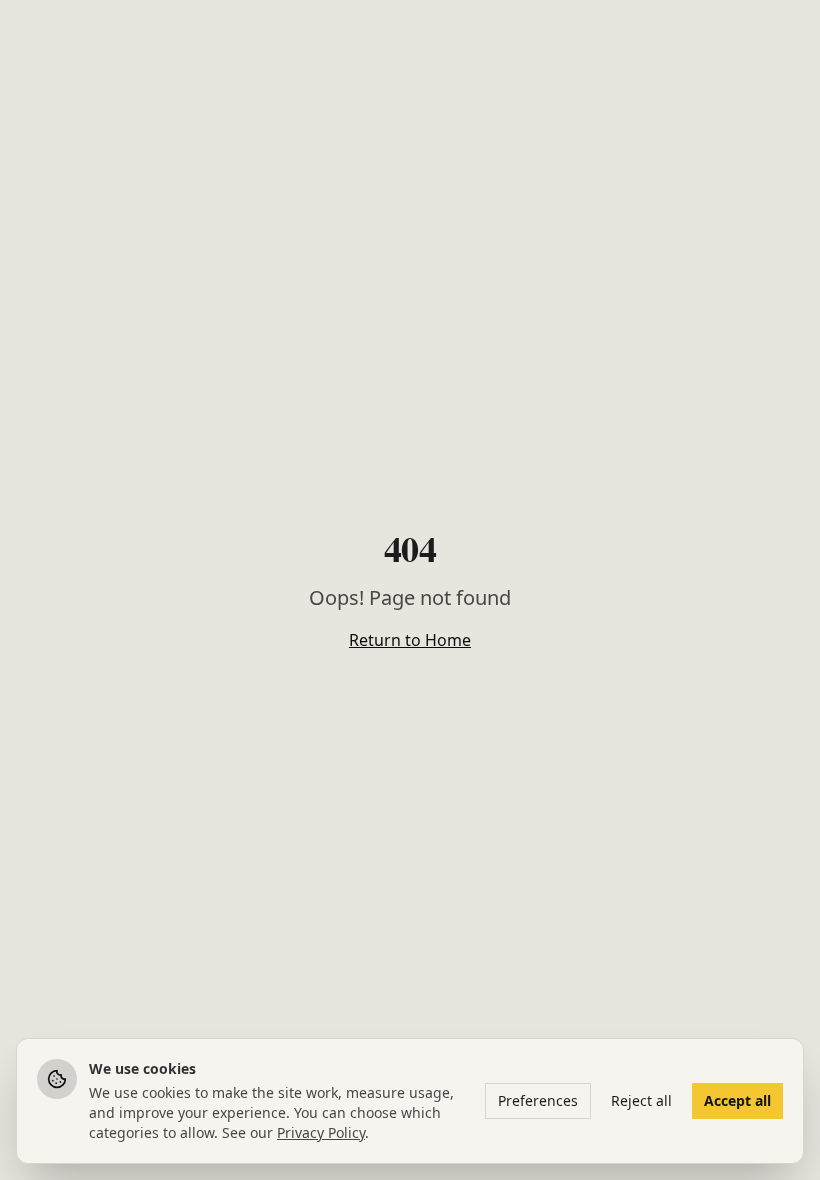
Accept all (737, 1100)
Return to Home (410, 640)
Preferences (538, 1100)
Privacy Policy (321, 1132)
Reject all (641, 1100)
